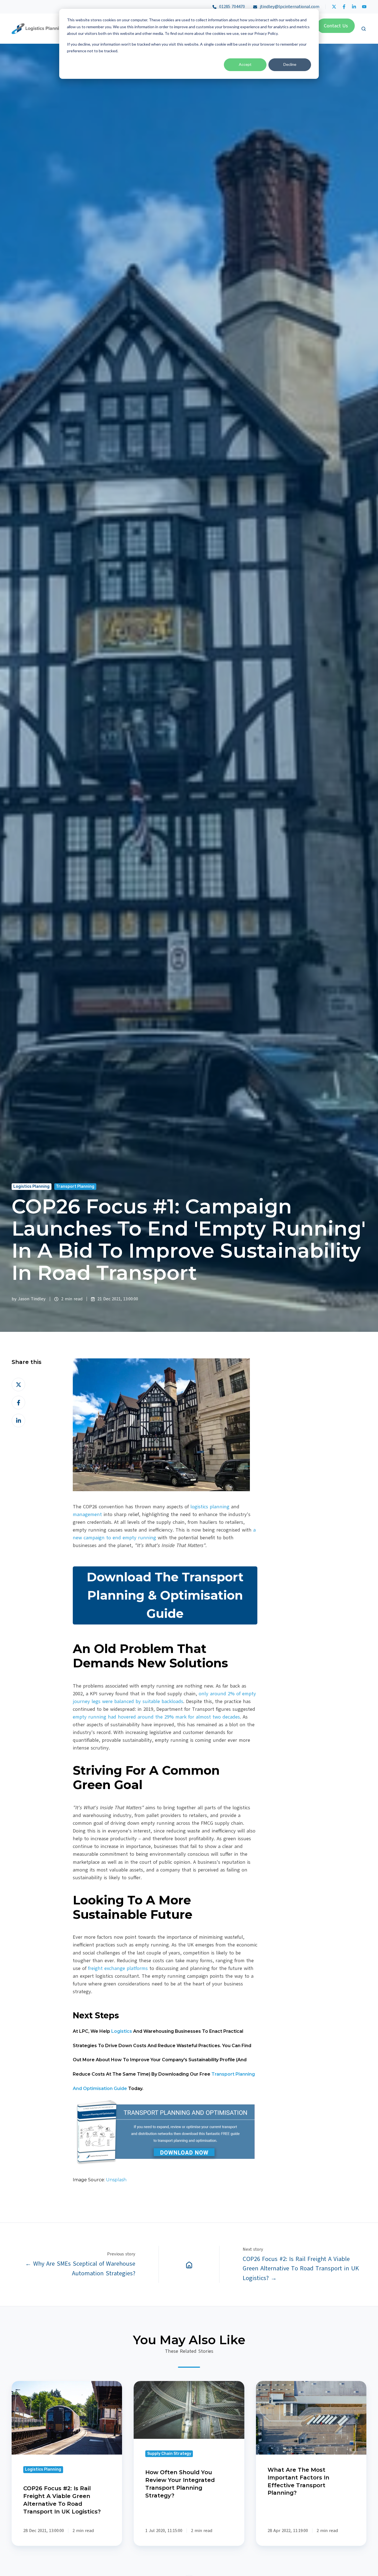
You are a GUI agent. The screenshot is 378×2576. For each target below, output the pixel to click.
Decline (290, 64)
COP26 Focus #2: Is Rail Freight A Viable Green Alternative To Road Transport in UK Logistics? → (301, 2268)
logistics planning (211, 1507)
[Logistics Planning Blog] (189, 2264)
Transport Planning (75, 1186)
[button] (364, 29)
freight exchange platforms (118, 1968)
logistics (121, 2031)
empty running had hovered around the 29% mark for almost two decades (156, 1717)
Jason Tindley (32, 1299)
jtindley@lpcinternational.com (288, 7)
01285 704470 (232, 7)
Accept (245, 64)
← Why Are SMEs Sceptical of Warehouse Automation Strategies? (80, 2268)
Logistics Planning (31, 1186)
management (87, 1514)
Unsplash (117, 2180)
